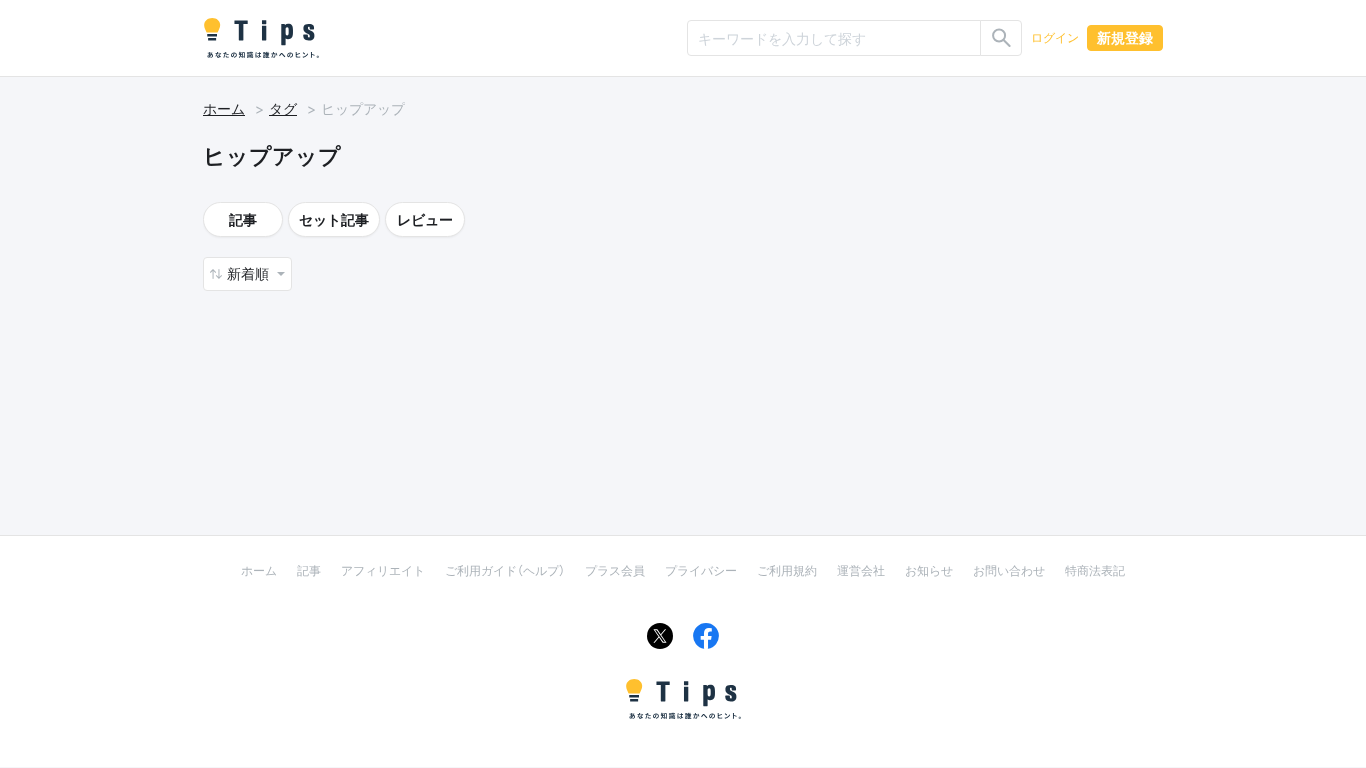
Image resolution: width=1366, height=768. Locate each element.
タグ (283, 108)
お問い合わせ (1009, 570)
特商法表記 (1095, 570)
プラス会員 (615, 570)
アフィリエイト (383, 570)
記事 (243, 219)
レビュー (425, 219)
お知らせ (929, 570)
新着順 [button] (250, 273)
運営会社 (861, 570)
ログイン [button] (1055, 37)
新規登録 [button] (1125, 37)
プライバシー (701, 570)
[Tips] (261, 38)
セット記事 (334, 219)
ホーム (224, 108)
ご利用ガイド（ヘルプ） (505, 570)
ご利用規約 (787, 570)
